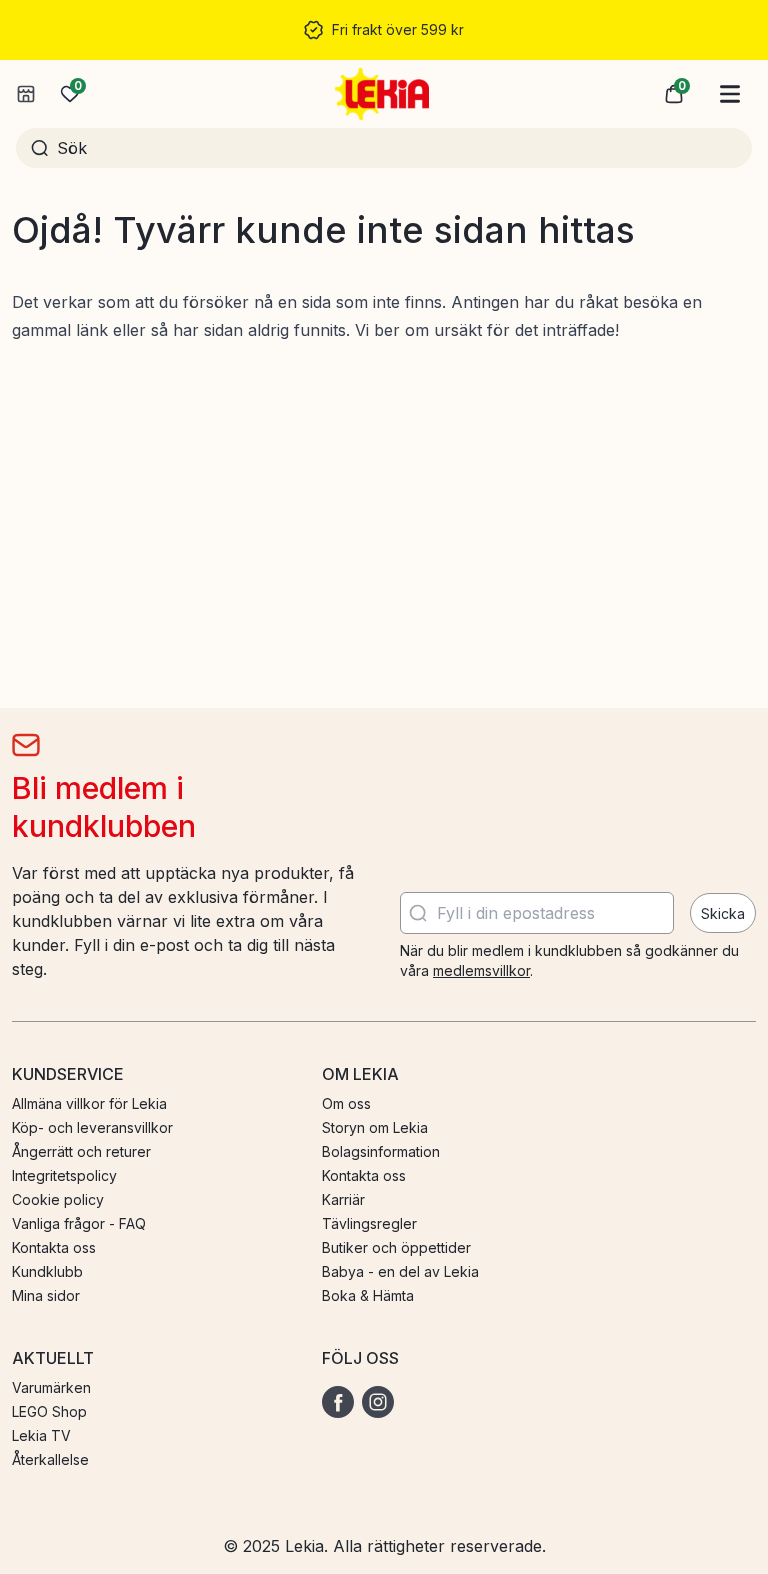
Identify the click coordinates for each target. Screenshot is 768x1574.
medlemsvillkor (481, 970)
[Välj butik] (26, 94)
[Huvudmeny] (730, 94)
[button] (674, 94)
